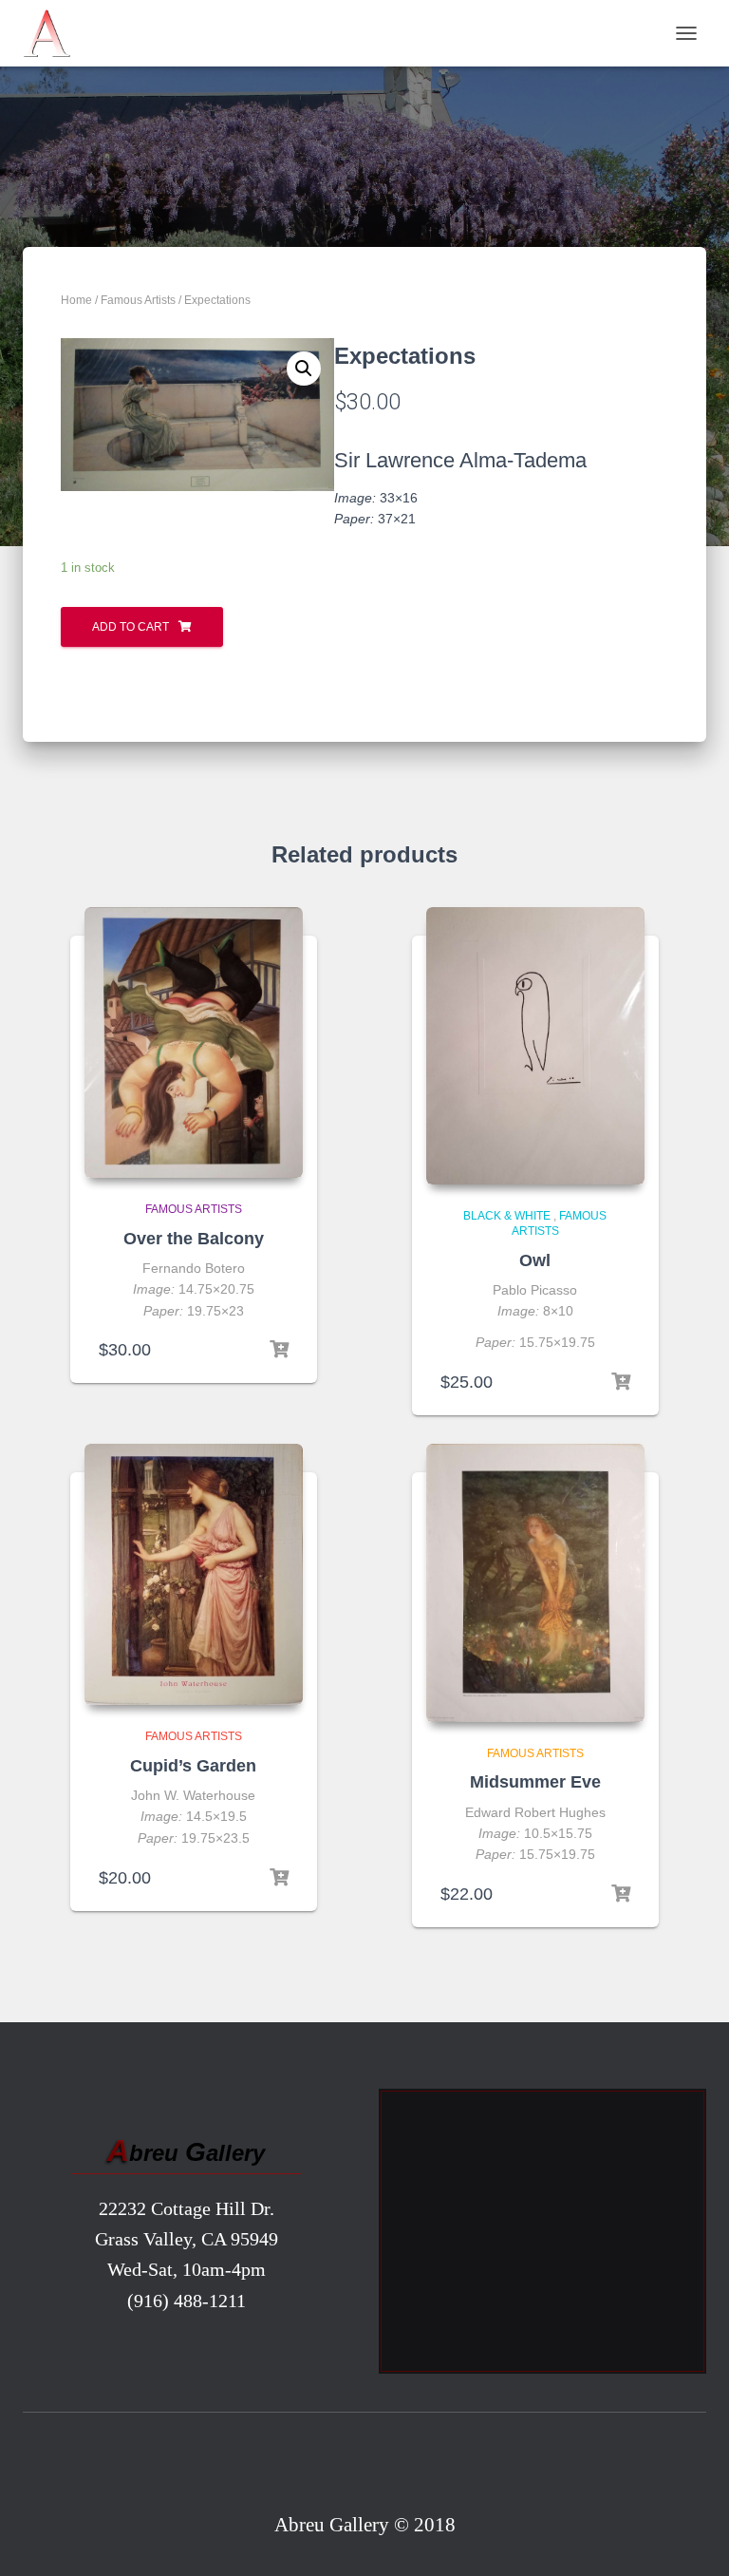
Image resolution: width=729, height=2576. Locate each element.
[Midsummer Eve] (535, 1583)
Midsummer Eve (535, 1782)
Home (76, 300)
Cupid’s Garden (193, 1766)
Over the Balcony (194, 1239)
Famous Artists (138, 300)
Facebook (365, 2466)
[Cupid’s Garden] (194, 1575)
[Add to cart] (279, 1350)
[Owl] (535, 1046)
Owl (535, 1260)
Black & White (507, 1216)
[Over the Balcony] (194, 1043)
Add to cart (131, 627)
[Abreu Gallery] (54, 33)
